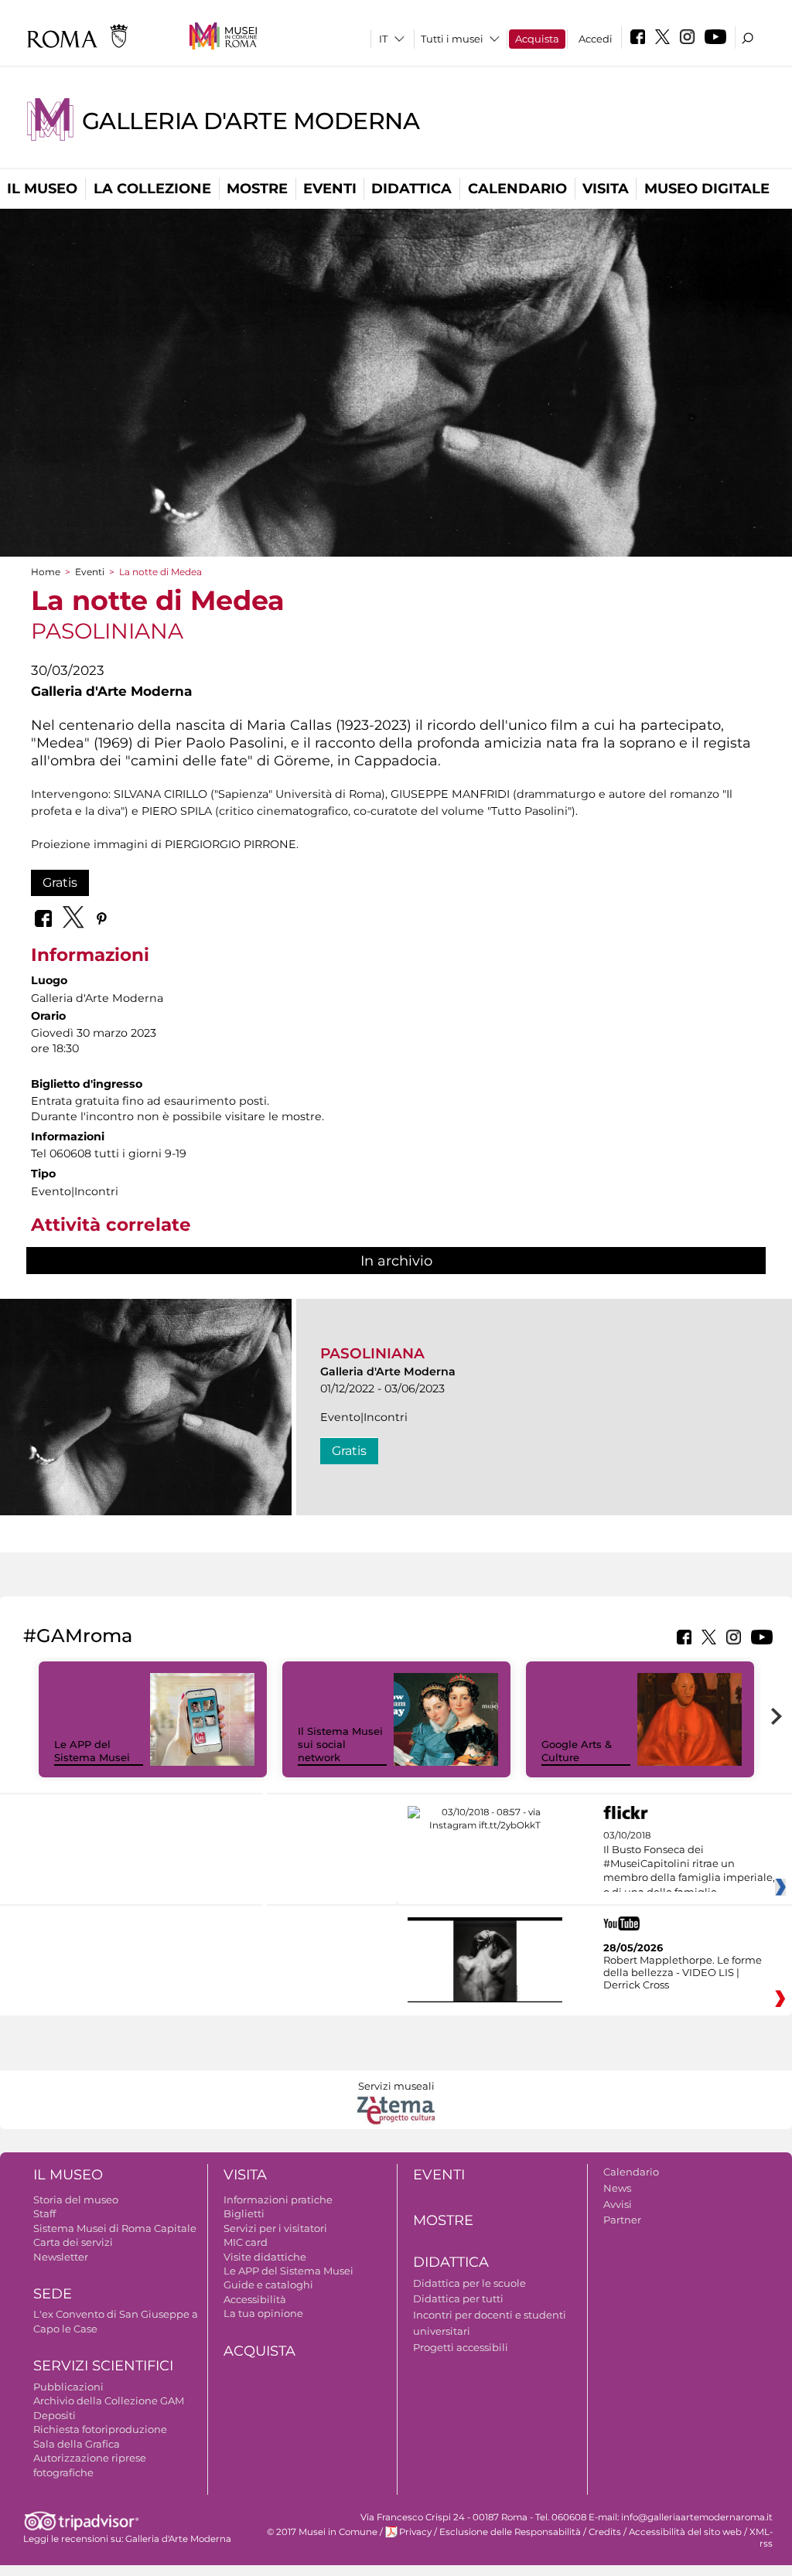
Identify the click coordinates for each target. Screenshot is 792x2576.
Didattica (411, 189)
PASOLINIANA (372, 1353)
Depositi (55, 2415)
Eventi (330, 189)
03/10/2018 (689, 1864)
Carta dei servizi (73, 2242)
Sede (53, 2294)
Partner (622, 2220)
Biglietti (244, 2213)
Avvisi (618, 2204)
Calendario (517, 189)
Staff (44, 2213)
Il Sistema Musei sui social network (340, 1744)
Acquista (537, 39)
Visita (606, 189)
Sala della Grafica (77, 2444)
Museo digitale (707, 189)
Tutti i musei (452, 39)
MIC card (246, 2242)
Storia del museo (76, 2199)
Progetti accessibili (461, 2347)
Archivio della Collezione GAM (109, 2401)
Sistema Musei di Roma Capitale (115, 2228)
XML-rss (761, 2538)
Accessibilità (255, 2299)
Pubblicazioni (68, 2387)
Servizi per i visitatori (275, 2228)
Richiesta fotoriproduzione (100, 2429)
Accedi (596, 39)
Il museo (42, 189)
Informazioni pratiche (278, 2199)
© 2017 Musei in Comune (322, 2532)
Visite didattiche (265, 2257)
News (617, 2188)
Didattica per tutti (458, 2298)
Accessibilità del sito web (685, 2532)
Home (46, 572)
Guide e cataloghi (268, 2285)
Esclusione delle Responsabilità (510, 2532)
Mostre (257, 189)
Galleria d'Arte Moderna (251, 121)
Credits (605, 2532)
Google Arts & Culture (577, 1751)
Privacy (415, 2532)
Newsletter (61, 2257)
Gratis (60, 883)
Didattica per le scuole (469, 2283)
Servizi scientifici (103, 2366)
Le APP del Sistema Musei (92, 1751)
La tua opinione (263, 2313)
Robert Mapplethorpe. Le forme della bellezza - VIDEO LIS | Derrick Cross (683, 1972)
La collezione (152, 189)
